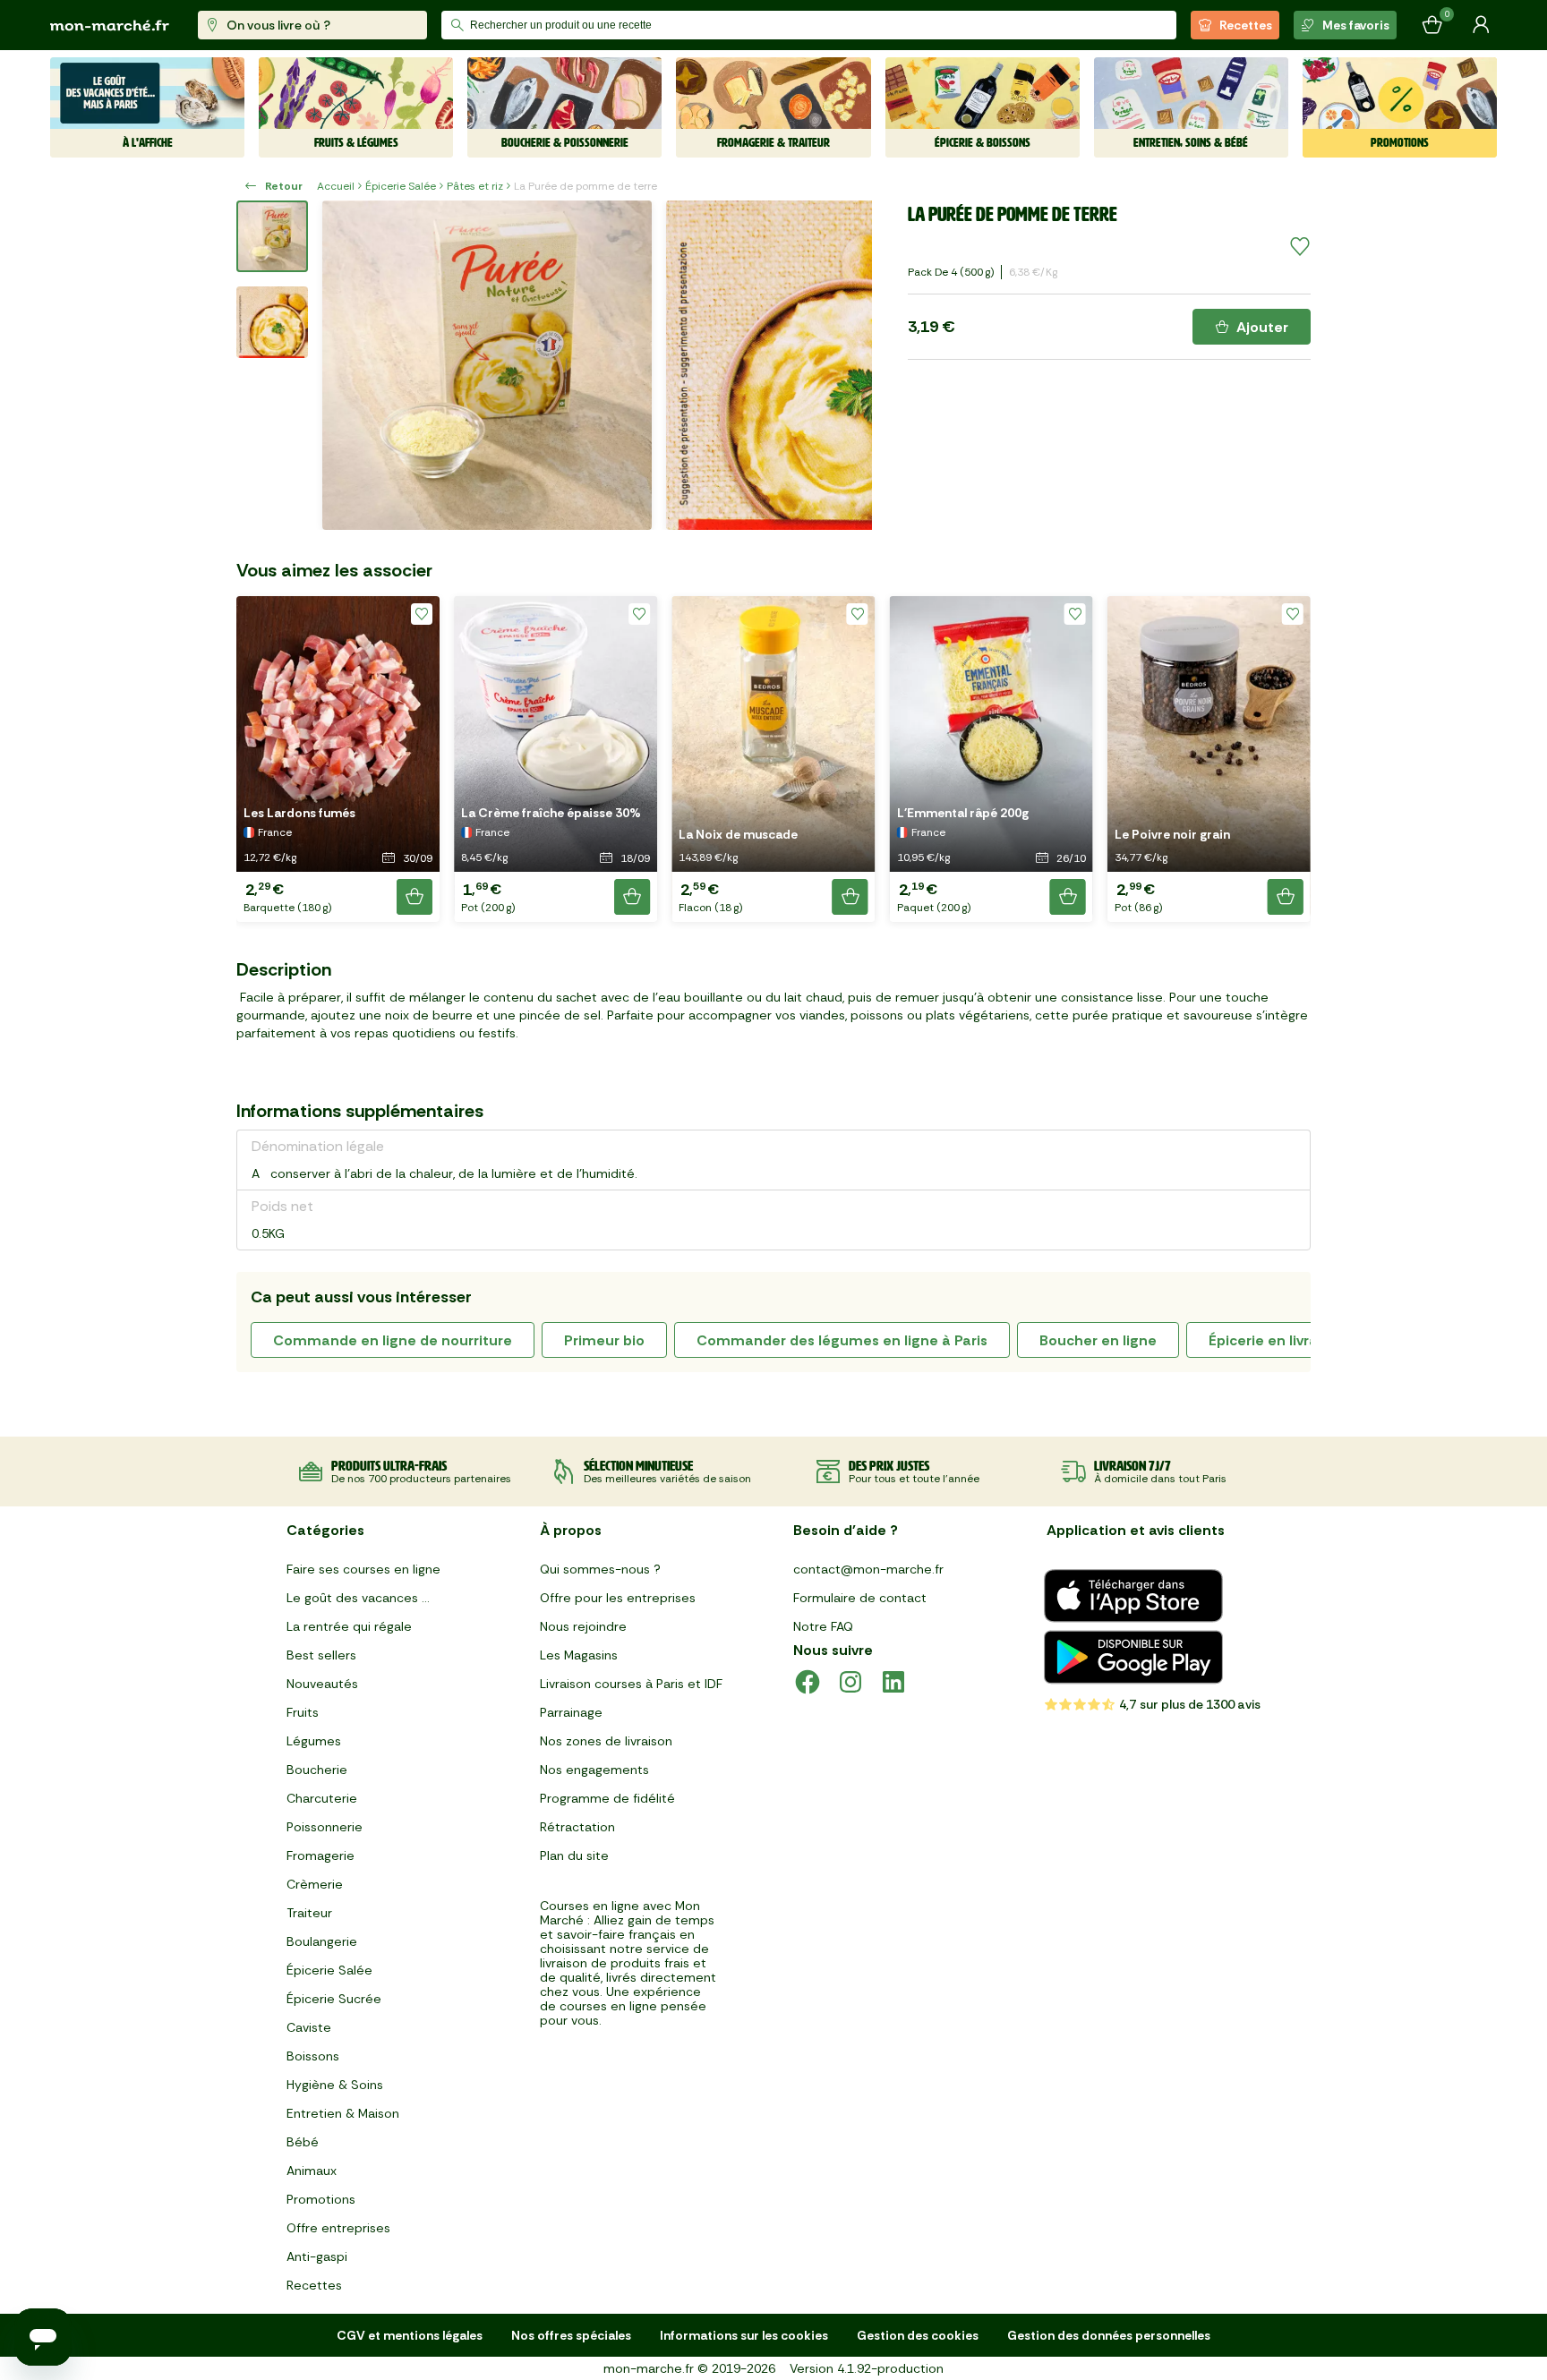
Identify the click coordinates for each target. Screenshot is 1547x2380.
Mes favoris (1356, 25)
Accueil (336, 186)
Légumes (314, 1741)
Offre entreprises (338, 2228)
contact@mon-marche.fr (868, 1569)
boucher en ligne (1098, 1340)
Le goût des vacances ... (358, 1598)
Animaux (312, 2171)
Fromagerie (321, 1855)
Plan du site (574, 1855)
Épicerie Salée (401, 186)
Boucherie (317, 1770)
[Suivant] (847, 365)
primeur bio (604, 1340)
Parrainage (571, 1712)
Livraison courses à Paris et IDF (631, 1684)
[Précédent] (347, 365)
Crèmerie (315, 1884)
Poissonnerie (325, 1827)
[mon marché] (110, 26)
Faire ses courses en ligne (363, 1569)
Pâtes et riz (475, 186)
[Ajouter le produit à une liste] (1300, 247)
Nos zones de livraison (606, 1741)
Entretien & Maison (343, 2113)
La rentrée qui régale (349, 1626)
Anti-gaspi (317, 2256)
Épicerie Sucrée (334, 1999)
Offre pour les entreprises (618, 1598)
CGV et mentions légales (410, 2335)
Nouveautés (322, 1684)
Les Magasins (579, 1655)
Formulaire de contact (860, 1598)
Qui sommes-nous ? (600, 1569)
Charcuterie (322, 1798)
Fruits (303, 1712)
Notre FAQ (823, 1626)
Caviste (309, 2027)
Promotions (321, 2199)
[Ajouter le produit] (415, 897)
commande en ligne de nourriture (393, 1340)
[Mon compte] (1481, 25)
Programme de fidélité (607, 1798)
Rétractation (577, 1827)
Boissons (313, 2056)
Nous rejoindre (583, 1626)
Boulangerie (322, 1941)
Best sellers (321, 1655)
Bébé (303, 2142)
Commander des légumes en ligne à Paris (842, 1340)
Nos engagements (594, 1770)
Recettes (1246, 25)
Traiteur (309, 1913)
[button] (338, 759)
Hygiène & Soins (335, 2085)
